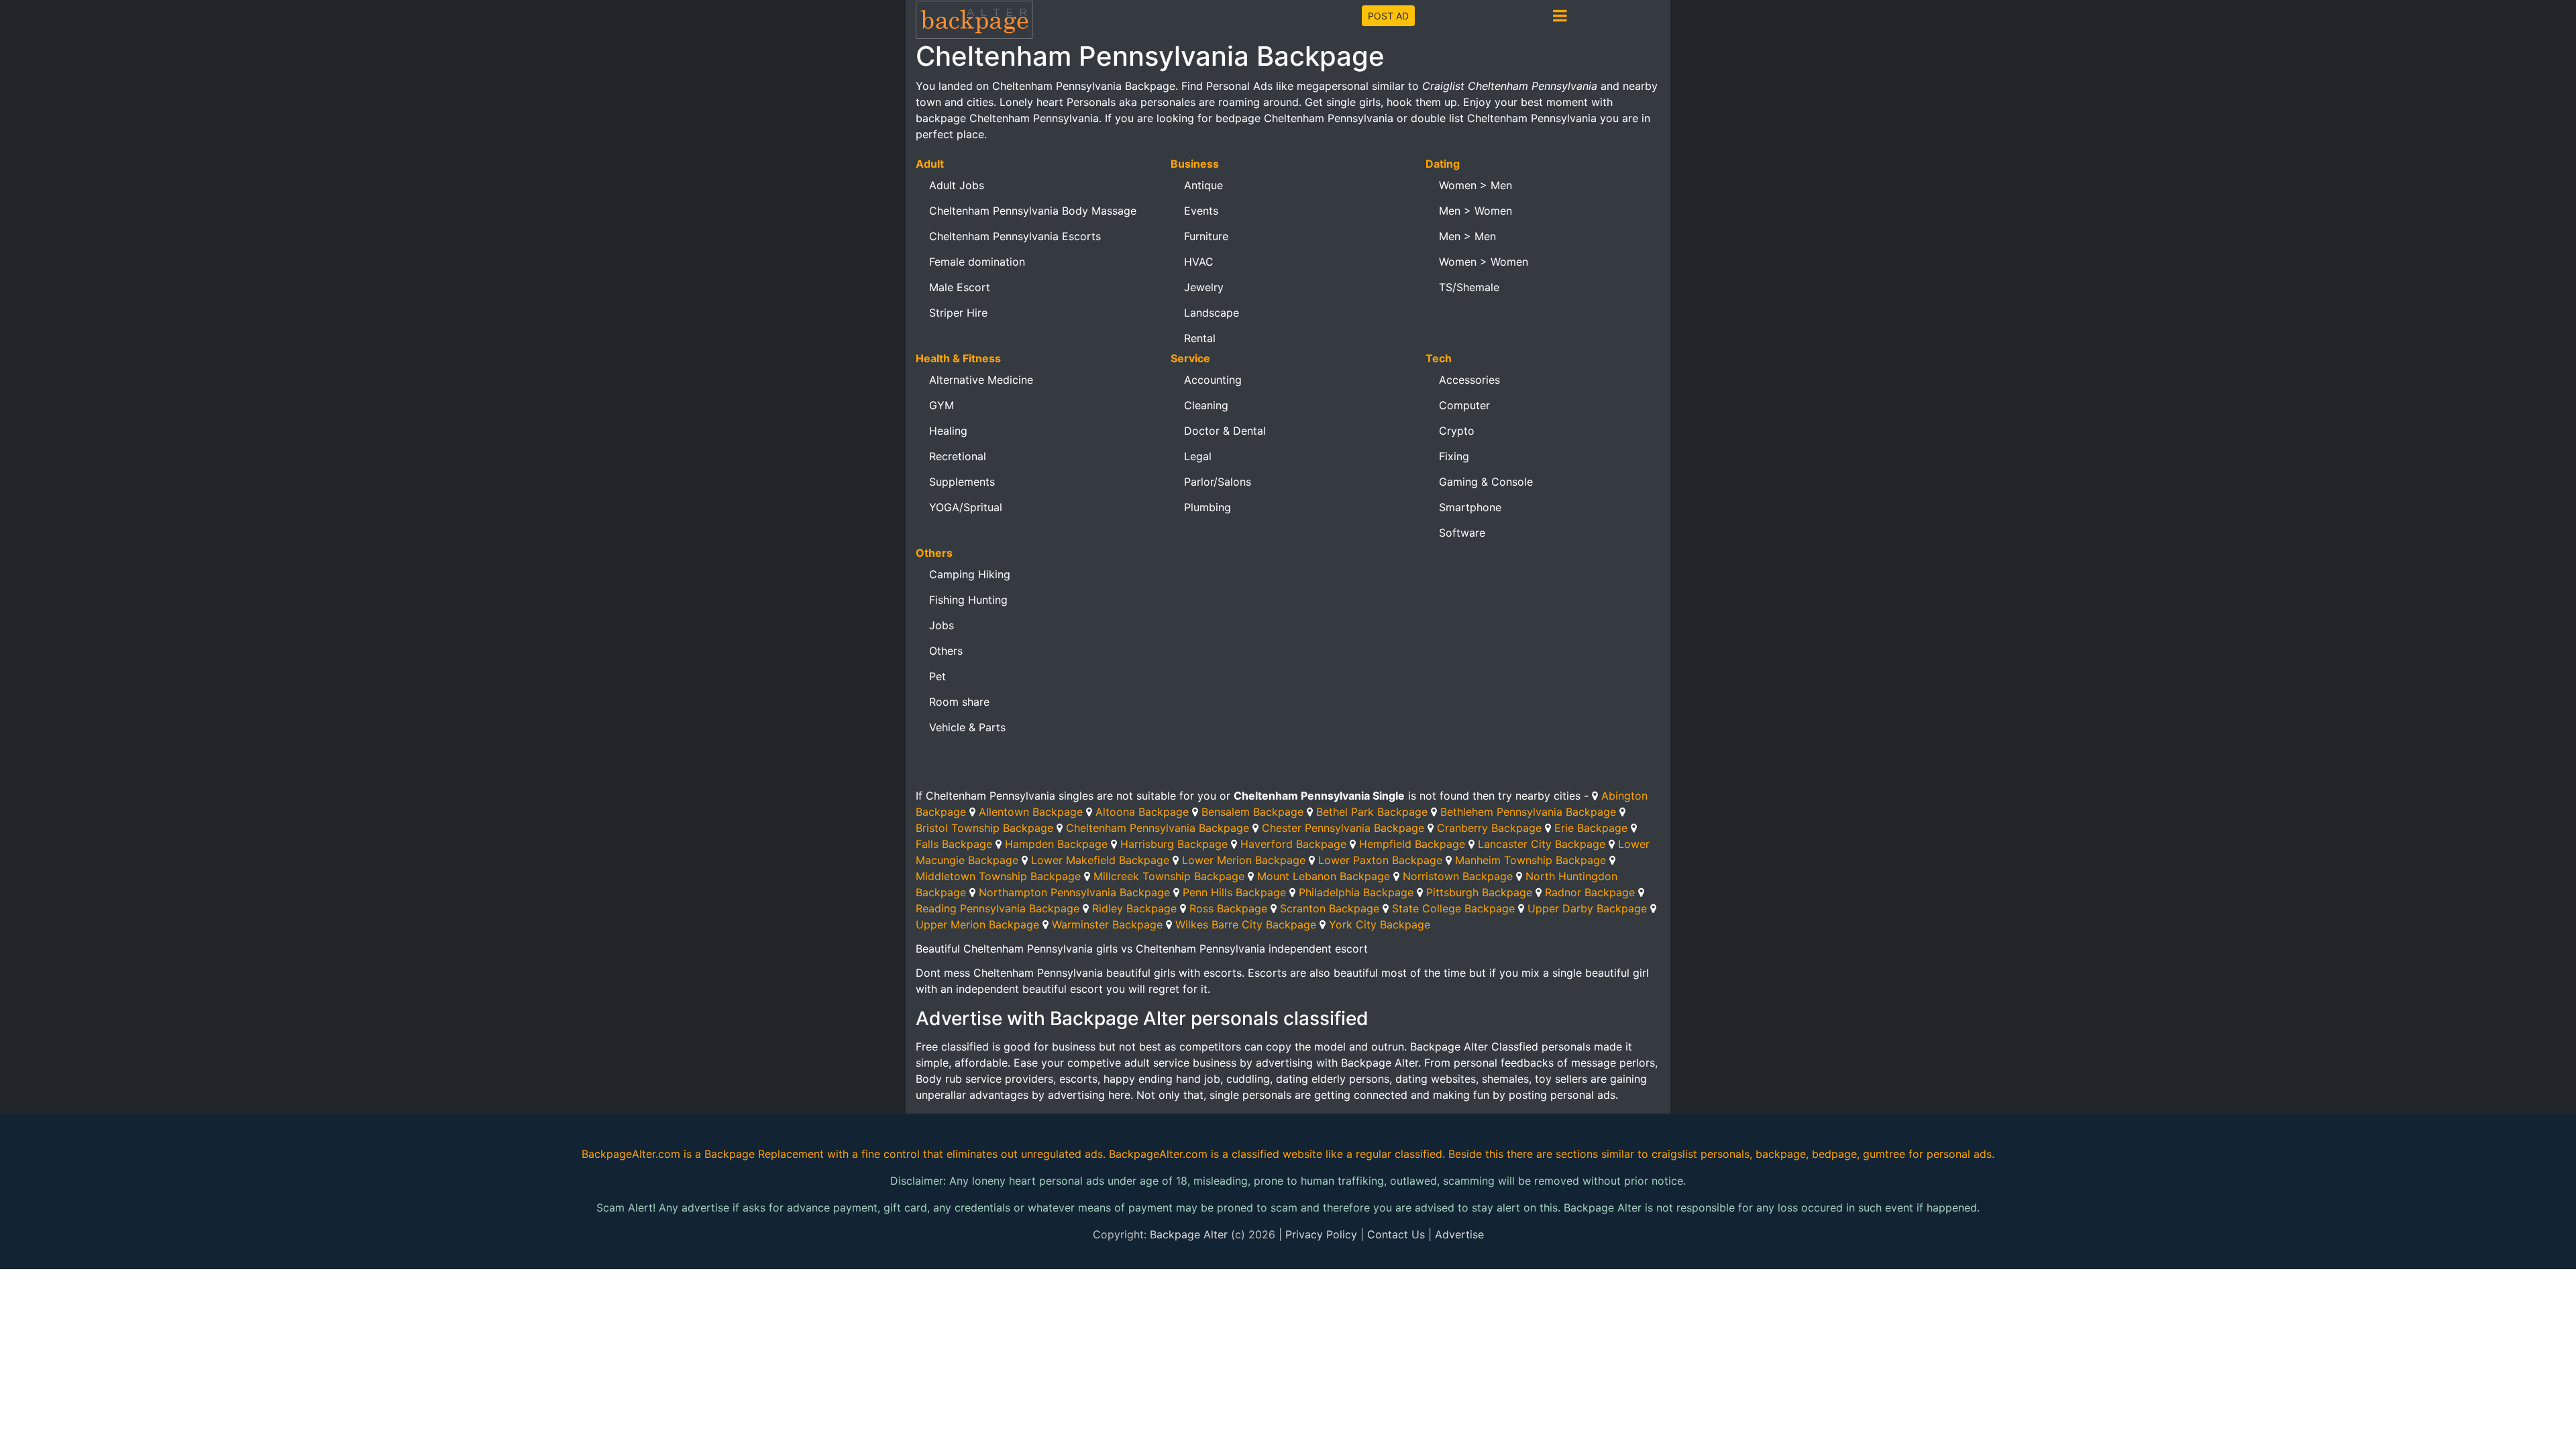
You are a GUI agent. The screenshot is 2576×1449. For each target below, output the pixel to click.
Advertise (1459, 1234)
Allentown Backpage (1031, 812)
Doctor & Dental (1225, 431)
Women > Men (1475, 185)
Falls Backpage (954, 844)
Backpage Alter (1189, 1234)
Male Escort (960, 287)
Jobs (942, 625)
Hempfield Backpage (1412, 844)
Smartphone (1470, 507)
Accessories (1469, 380)
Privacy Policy (1321, 1234)
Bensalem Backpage (1252, 812)
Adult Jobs (957, 185)
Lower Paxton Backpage (1380, 860)
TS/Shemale (1469, 287)
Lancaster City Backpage (1542, 844)
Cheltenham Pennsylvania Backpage (1158, 828)
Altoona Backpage (1142, 812)
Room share (959, 702)
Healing (948, 431)
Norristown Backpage (1458, 876)
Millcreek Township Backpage (1169, 876)
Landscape (1212, 313)
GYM (942, 405)
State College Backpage (1453, 908)
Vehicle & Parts (967, 727)
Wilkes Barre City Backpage (1246, 924)
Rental (1200, 338)
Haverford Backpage (1293, 844)
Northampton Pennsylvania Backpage (1074, 892)
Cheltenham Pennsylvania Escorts (1015, 236)
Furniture (1206, 236)
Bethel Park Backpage (1372, 812)
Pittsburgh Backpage (1479, 892)
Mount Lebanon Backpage (1324, 876)
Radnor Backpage (1590, 892)
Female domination (977, 262)
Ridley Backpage (1134, 908)
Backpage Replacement (764, 1154)
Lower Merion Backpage (1244, 860)
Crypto (1457, 431)
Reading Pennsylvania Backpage (998, 908)
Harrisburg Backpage (1174, 844)
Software (1462, 533)
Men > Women (1475, 211)
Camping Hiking (970, 574)
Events (1201, 211)
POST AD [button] (1388, 16)
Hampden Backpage (1056, 844)
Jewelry (1204, 287)
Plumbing (1207, 507)
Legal (1198, 456)
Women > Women (1484, 262)
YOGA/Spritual (966, 507)
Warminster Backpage (1107, 924)
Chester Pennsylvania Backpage (1343, 828)
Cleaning (1206, 405)
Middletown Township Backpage (998, 876)
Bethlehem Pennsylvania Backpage (1528, 812)
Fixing (1454, 456)
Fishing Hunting (968, 600)
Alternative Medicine (981, 380)
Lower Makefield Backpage (1100, 860)
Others (946, 651)
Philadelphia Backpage (1356, 892)
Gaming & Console (1486, 482)
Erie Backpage (1591, 828)
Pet (937, 676)
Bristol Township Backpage (984, 828)
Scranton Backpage (1330, 908)
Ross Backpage (1228, 908)
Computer (1464, 405)
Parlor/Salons (1218, 482)
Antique (1203, 185)
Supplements (962, 482)
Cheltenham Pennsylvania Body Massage (1033, 211)
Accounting (1213, 380)
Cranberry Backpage (1489, 828)
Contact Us (1396, 1234)
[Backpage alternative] (975, 19)
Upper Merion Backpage (977, 924)
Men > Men (1467, 236)
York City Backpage (1380, 924)
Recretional (958, 456)
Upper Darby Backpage (1587, 908)
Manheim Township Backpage (1531, 860)
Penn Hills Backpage (1234, 892)
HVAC (1199, 262)
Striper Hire (958, 313)
